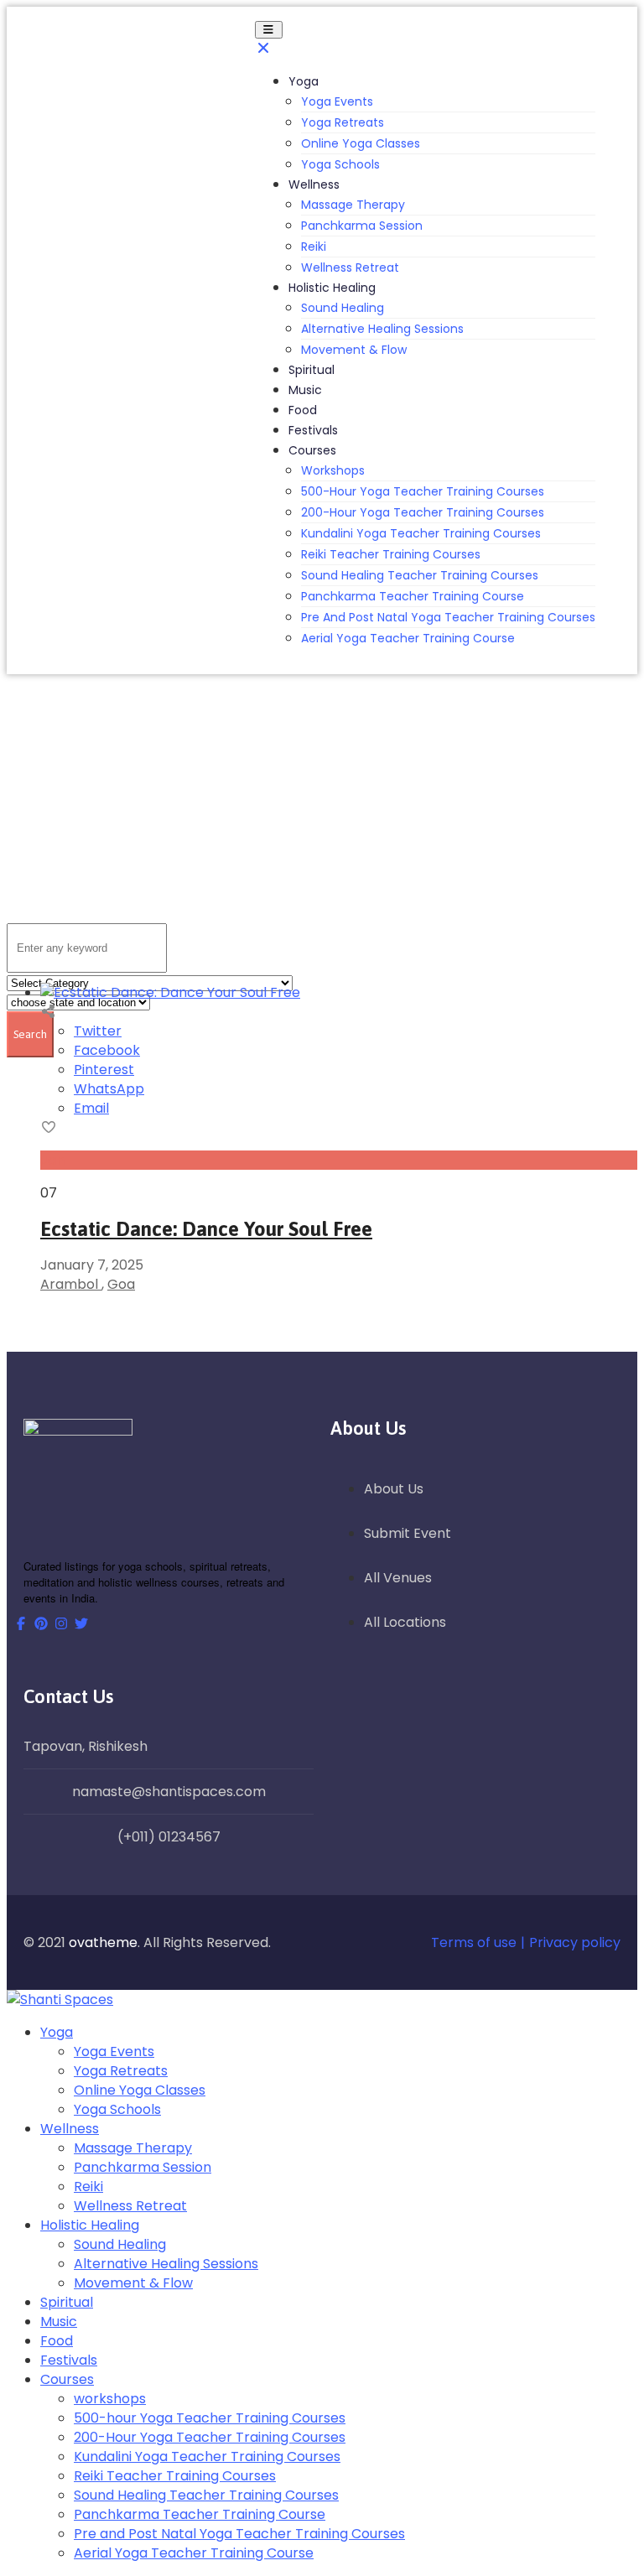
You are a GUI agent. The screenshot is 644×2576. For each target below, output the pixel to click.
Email (91, 1108)
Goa (121, 1284)
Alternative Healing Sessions (382, 329)
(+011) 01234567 (169, 1837)
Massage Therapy (353, 205)
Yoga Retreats (343, 122)
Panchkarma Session (362, 226)
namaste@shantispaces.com (169, 1792)
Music (305, 390)
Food (303, 410)
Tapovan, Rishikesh (86, 1746)
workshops (333, 470)
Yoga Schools (340, 164)
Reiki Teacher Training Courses (391, 554)
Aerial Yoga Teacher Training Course (408, 638)
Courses (312, 450)
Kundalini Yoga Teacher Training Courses (421, 533)
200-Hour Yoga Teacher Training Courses (423, 512)
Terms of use (474, 1942)
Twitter (98, 1031)
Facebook (107, 1050)
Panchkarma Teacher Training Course (413, 596)
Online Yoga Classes (361, 143)
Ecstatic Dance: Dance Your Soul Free (206, 1229)
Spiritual (312, 370)
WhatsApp (109, 1089)
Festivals (313, 430)
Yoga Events (337, 101)
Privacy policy (575, 1942)
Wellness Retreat (350, 267)
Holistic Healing (332, 288)
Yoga (304, 81)
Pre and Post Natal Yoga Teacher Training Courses (448, 617)
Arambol (71, 1284)
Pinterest (104, 1070)
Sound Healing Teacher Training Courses (420, 575)
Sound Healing (343, 308)
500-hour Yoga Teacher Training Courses (423, 491)
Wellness (314, 184)
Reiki (314, 247)
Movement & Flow (354, 350)
